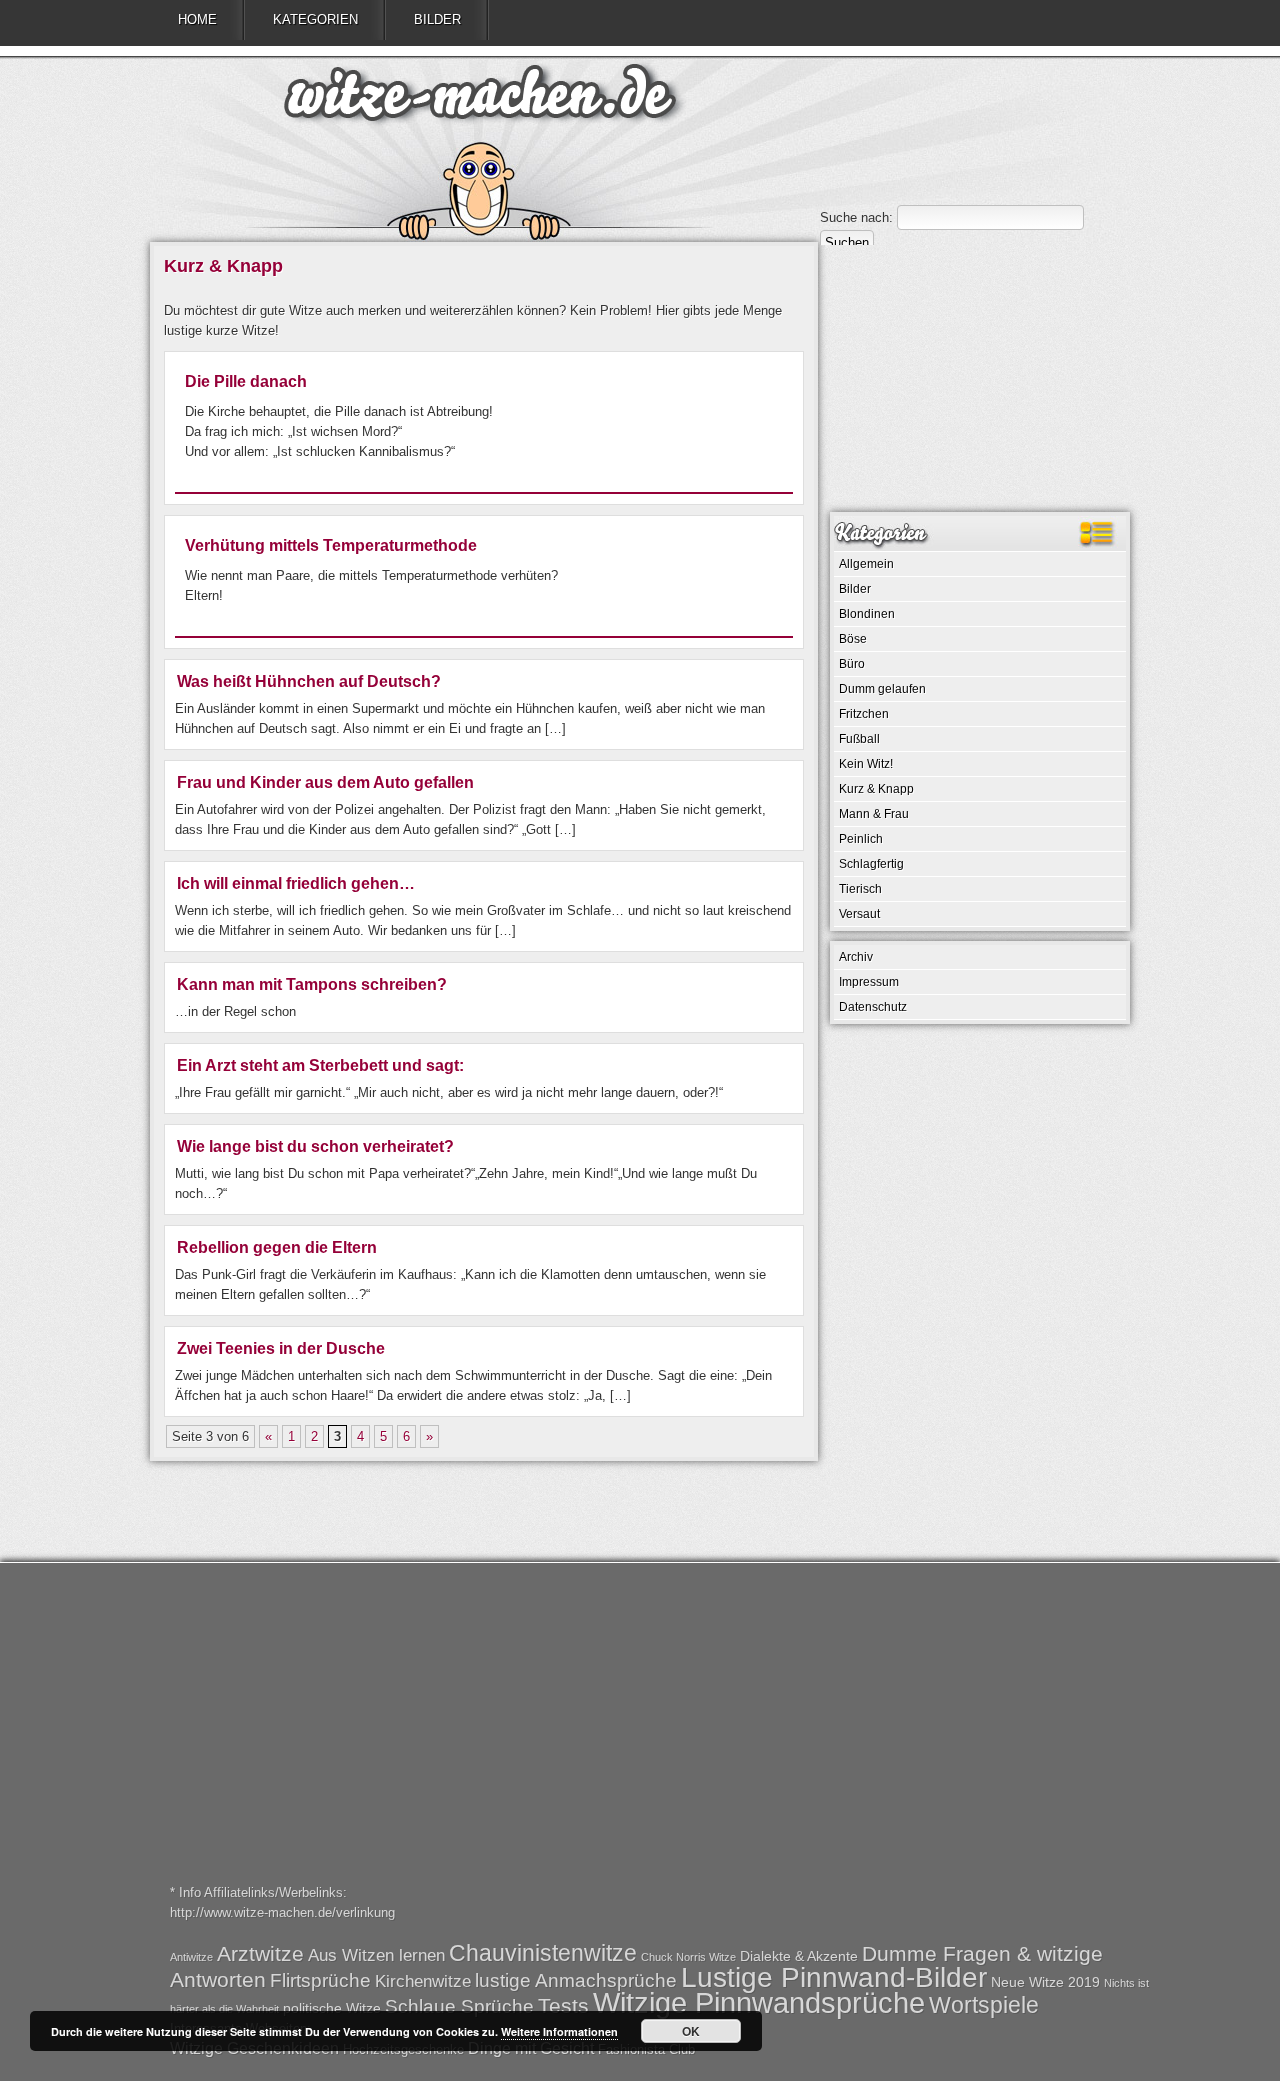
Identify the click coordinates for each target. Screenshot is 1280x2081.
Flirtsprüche (320, 1980)
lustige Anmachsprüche (576, 1980)
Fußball (859, 739)
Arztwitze (260, 1953)
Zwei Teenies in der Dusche (281, 1348)
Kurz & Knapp (876, 789)
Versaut (859, 914)
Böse (853, 639)
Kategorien (315, 19)
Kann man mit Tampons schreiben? (312, 984)
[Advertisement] (980, 377)
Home (197, 19)
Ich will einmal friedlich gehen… (296, 883)
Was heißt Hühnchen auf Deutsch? (309, 681)
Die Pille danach (246, 381)
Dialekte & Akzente (799, 1956)
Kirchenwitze (423, 1981)
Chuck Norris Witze (688, 1957)
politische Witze (332, 2008)
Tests (563, 2005)
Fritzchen (864, 714)
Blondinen (867, 614)
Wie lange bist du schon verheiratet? (315, 1146)
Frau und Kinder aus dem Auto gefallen (325, 782)
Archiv (856, 957)
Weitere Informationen (559, 2031)
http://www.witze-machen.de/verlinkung (282, 1912)
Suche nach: (856, 217)
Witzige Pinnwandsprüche (759, 2002)
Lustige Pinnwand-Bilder (834, 1977)
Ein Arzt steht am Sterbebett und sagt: (320, 1065)
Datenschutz (873, 1007)
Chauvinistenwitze (543, 1953)
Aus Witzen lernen (376, 1955)
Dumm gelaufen (882, 689)
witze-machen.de (480, 100)
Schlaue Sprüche (459, 2006)
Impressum (869, 982)
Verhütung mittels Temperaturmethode (331, 545)
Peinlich (861, 839)
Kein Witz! (866, 764)
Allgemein (866, 564)
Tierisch (860, 889)
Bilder (437, 19)
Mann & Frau (874, 814)
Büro (852, 664)
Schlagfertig (871, 864)
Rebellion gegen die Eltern (277, 1247)
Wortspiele (984, 2005)
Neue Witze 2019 (1045, 1982)
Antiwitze (191, 1957)
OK (691, 2031)
